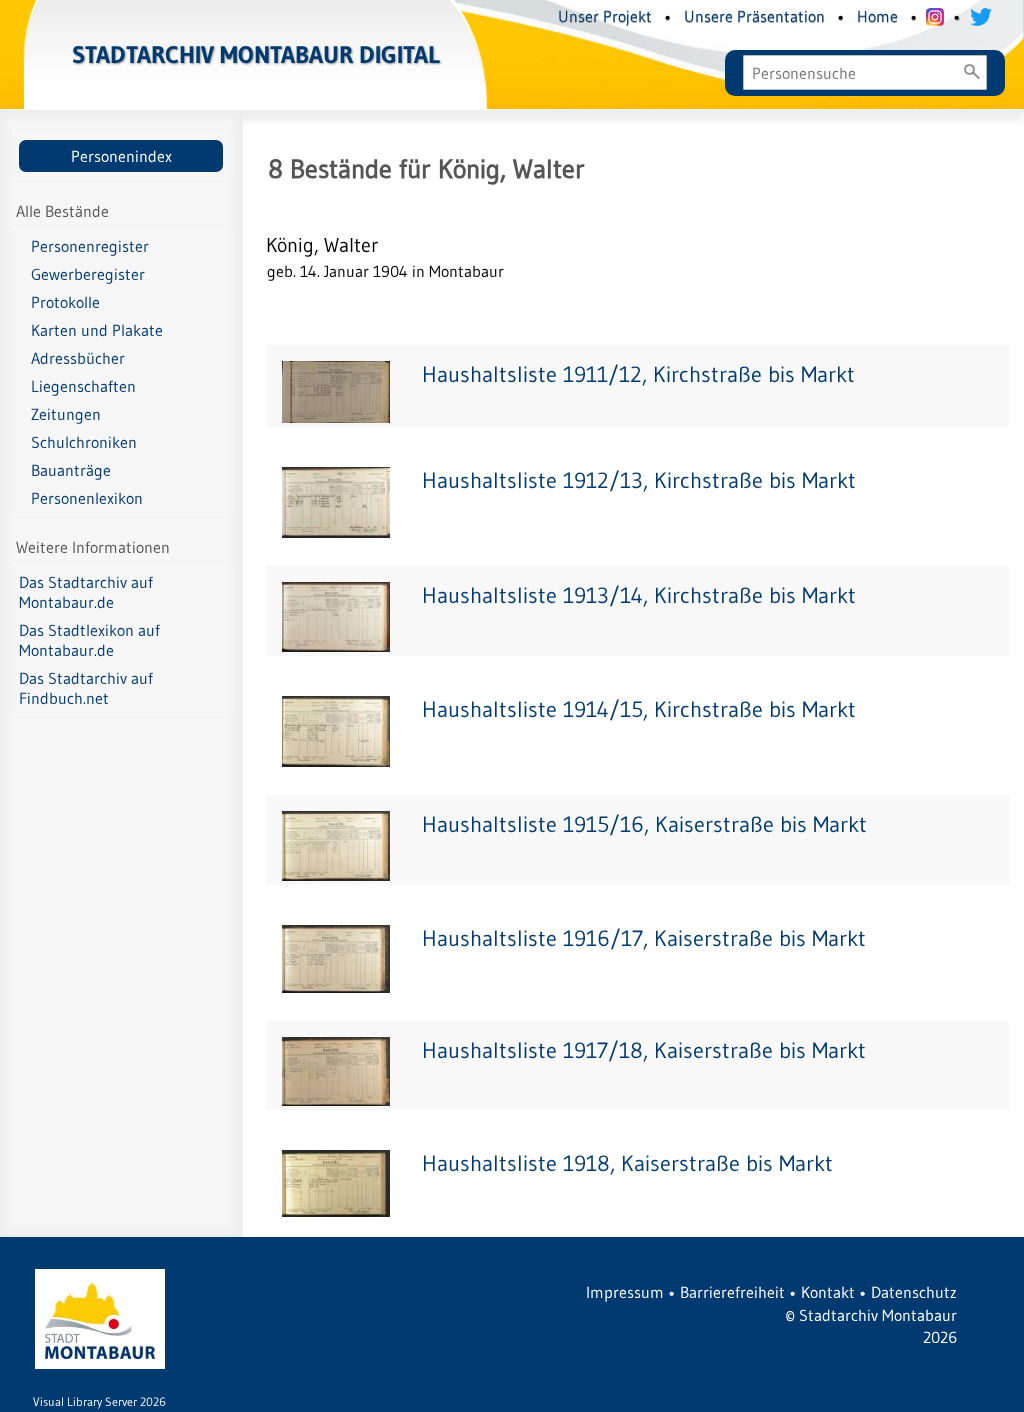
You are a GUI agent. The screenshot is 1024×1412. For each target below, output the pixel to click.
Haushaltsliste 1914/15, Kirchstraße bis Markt (639, 709)
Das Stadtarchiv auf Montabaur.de (86, 592)
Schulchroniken (84, 442)
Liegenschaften (83, 386)
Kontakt (828, 1292)
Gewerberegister (88, 274)
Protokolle (65, 302)
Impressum (625, 1292)
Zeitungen (66, 414)
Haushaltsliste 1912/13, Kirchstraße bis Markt (639, 480)
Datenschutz (914, 1292)
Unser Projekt (605, 16)
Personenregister (90, 246)
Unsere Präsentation (754, 16)
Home (877, 16)
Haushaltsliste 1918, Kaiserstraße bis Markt (627, 1163)
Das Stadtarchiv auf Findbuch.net (86, 688)
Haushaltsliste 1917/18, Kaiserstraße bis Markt (644, 1050)
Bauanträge (71, 470)
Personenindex (121, 156)
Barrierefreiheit (732, 1292)
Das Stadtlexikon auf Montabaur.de (89, 640)
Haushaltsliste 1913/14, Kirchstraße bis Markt (639, 595)
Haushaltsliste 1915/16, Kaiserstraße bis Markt (644, 824)
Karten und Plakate (97, 330)
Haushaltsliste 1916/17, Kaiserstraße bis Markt (644, 938)
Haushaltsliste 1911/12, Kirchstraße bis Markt (638, 374)
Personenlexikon (87, 498)
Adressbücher (78, 358)
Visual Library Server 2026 (99, 1401)
